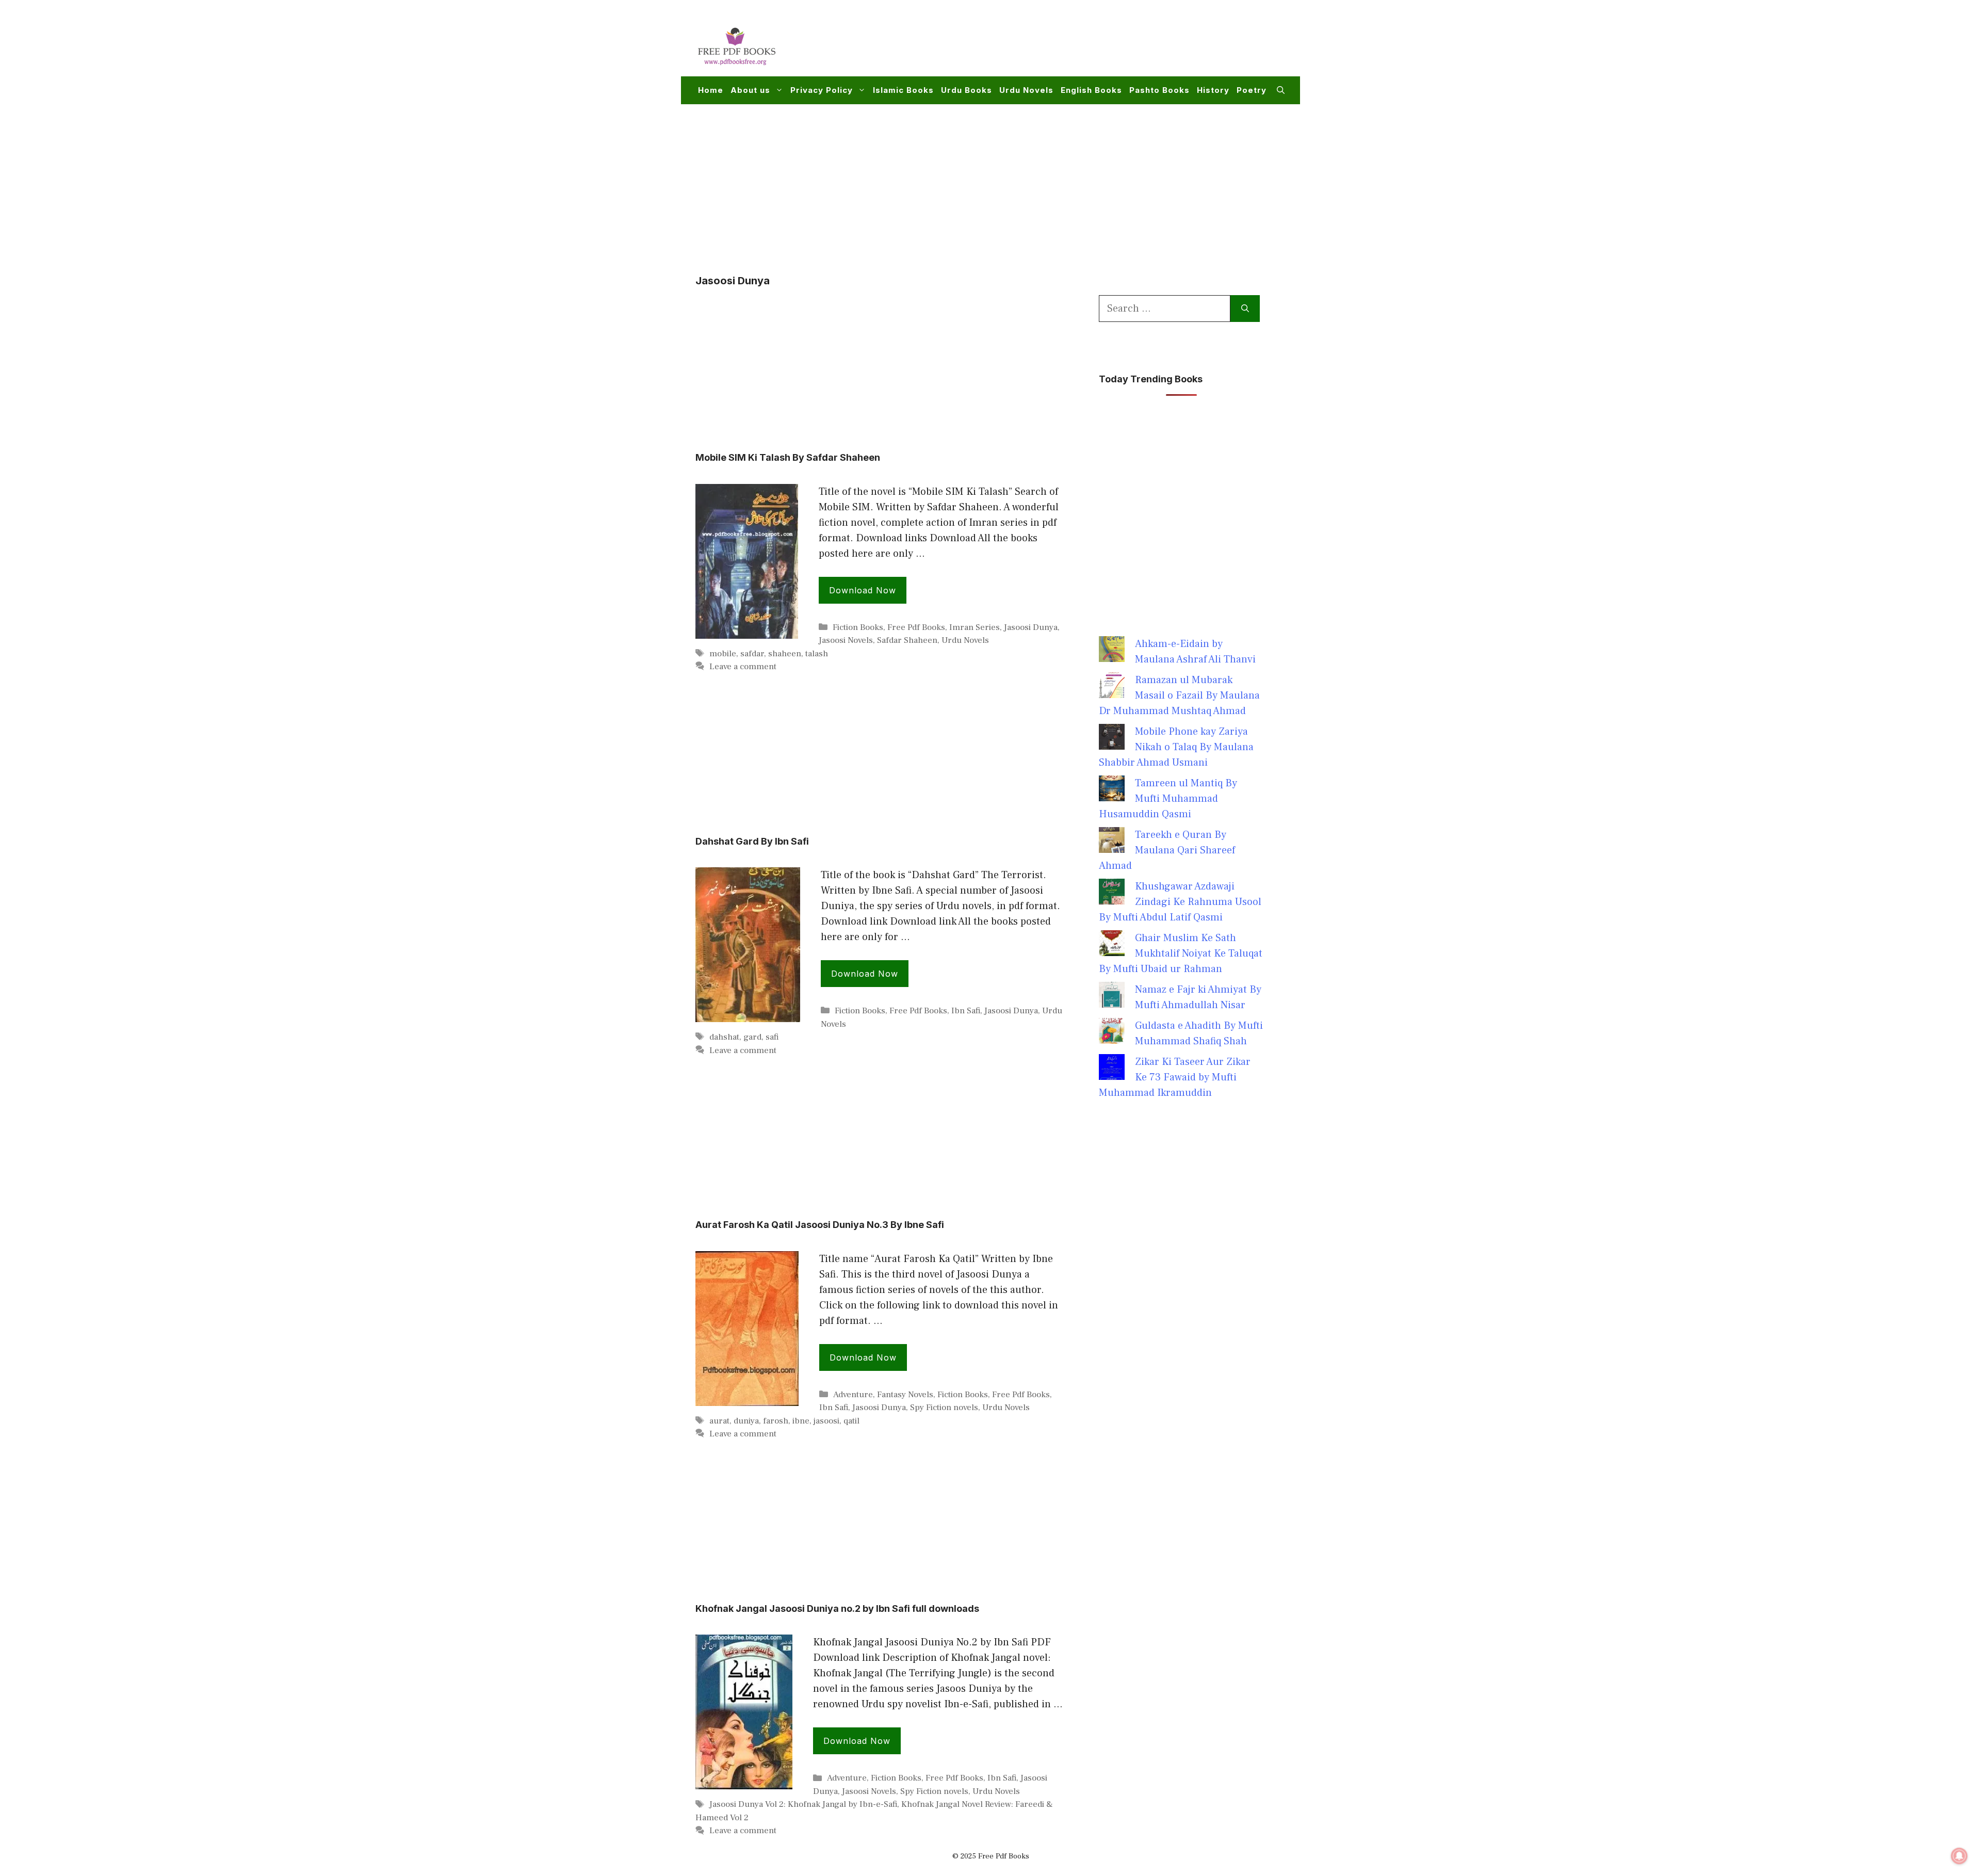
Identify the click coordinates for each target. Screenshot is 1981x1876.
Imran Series (975, 627)
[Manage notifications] (1959, 1856)
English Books (1091, 90)
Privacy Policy (822, 90)
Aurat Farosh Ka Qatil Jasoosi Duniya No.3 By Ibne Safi (820, 1225)
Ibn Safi (966, 1011)
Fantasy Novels (905, 1395)
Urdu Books (967, 90)
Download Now (863, 590)
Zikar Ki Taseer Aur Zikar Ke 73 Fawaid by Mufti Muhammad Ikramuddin (1175, 1077)
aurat (719, 1421)
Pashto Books (1159, 90)
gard (752, 1037)
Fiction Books (858, 627)
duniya (746, 1421)
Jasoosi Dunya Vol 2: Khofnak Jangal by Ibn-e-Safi (803, 1804)
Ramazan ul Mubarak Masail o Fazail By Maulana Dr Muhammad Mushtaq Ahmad (1179, 696)
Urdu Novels (1026, 90)
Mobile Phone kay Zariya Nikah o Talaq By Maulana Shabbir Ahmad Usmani (1176, 747)
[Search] (1245, 309)
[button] (1281, 90)
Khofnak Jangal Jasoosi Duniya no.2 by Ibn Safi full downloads (837, 1608)
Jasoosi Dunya (1031, 627)
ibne (801, 1421)
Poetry (1252, 90)
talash (817, 654)
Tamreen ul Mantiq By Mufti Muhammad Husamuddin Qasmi (1168, 799)
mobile (723, 654)
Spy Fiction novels (944, 1408)
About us (750, 90)
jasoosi (826, 1421)
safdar (752, 654)
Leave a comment (743, 667)
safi (772, 1037)
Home (711, 90)
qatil (851, 1421)
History (1213, 90)
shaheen (785, 654)
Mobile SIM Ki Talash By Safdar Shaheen (788, 457)
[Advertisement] (1097, 44)
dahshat (724, 1037)
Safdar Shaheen (907, 640)
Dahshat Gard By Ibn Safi (752, 841)
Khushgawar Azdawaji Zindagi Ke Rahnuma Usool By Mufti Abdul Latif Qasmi (1180, 902)
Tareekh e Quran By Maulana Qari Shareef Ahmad (1167, 850)
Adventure (853, 1395)
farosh (776, 1421)
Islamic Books (903, 90)
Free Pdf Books (916, 627)
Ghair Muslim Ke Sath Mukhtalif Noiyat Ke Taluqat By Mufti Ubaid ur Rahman (1181, 953)
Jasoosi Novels (846, 640)
